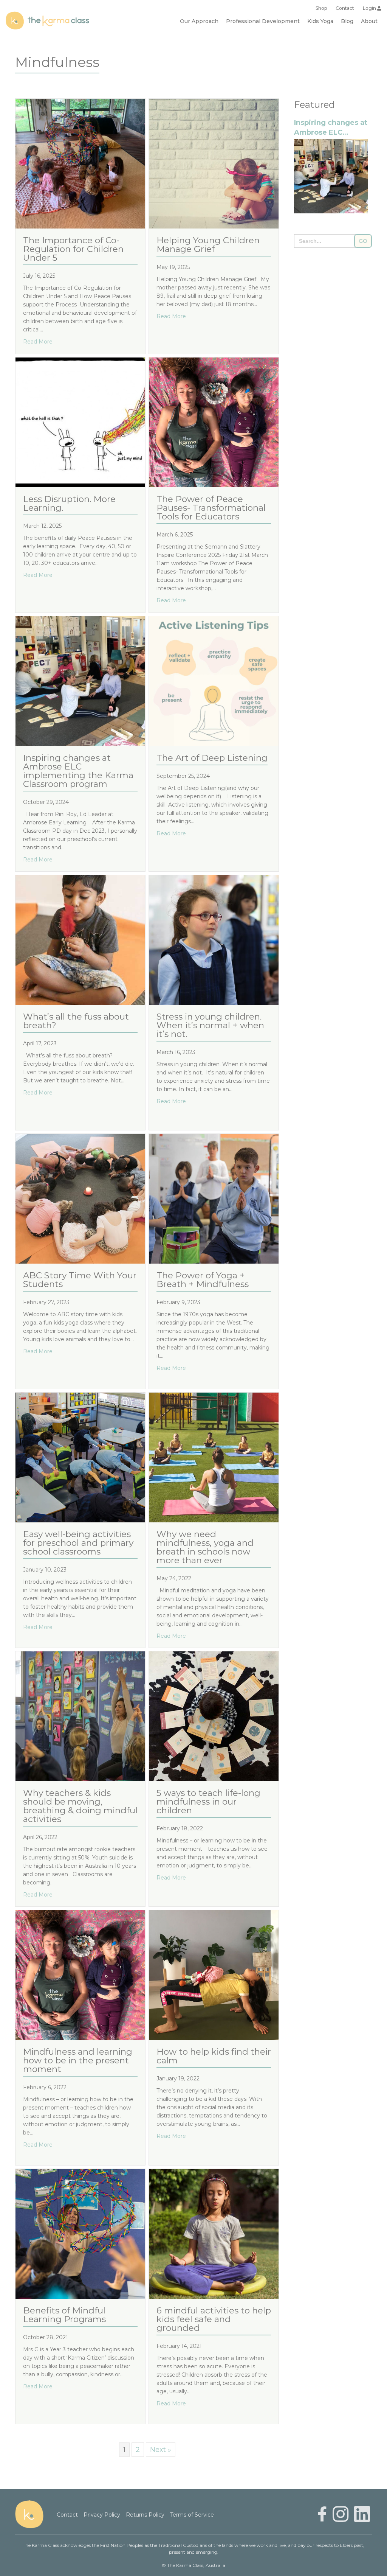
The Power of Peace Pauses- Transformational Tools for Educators (211, 508)
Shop (321, 8)
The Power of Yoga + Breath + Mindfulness (204, 1280)
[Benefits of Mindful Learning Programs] (80, 2233)
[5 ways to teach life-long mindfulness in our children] (214, 1716)
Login (370, 8)
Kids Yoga (320, 21)
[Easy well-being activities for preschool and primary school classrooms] (80, 1457)
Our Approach (199, 21)
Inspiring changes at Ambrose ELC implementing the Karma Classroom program (78, 771)
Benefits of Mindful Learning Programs (64, 2315)
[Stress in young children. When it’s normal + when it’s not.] (214, 939)
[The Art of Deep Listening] (214, 681)
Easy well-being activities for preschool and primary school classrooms (78, 1543)
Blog (347, 21)
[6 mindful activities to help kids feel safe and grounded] (214, 2233)
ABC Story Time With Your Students (80, 1280)
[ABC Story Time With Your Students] (80, 1198)
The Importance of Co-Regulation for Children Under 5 (73, 249)
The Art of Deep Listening (212, 758)
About (369, 21)
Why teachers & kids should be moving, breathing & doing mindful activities (80, 1806)
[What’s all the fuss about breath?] (80, 939)
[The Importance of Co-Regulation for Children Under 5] (80, 163)
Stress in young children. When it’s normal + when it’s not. (210, 1025)
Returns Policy (145, 2515)
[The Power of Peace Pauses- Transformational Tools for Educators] (214, 422)
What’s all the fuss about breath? (76, 1021)
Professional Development (263, 21)
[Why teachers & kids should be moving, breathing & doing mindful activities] (80, 1716)
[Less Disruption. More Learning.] (80, 422)
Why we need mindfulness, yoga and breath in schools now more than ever (205, 1547)
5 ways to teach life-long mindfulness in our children (208, 1802)
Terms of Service (192, 2515)
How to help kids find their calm (214, 2056)
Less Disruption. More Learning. (69, 504)
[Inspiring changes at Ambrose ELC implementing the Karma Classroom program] (80, 681)
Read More (38, 341)
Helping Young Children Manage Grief (208, 245)
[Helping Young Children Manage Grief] (214, 163)
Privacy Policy (102, 2515)
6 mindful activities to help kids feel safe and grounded (214, 2319)
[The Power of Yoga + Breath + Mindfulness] (214, 1198)
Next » (161, 2450)
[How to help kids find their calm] (214, 1974)
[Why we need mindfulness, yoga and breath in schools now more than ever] (214, 1457)
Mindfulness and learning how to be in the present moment (78, 2061)
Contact (345, 8)
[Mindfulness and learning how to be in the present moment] (80, 1974)
